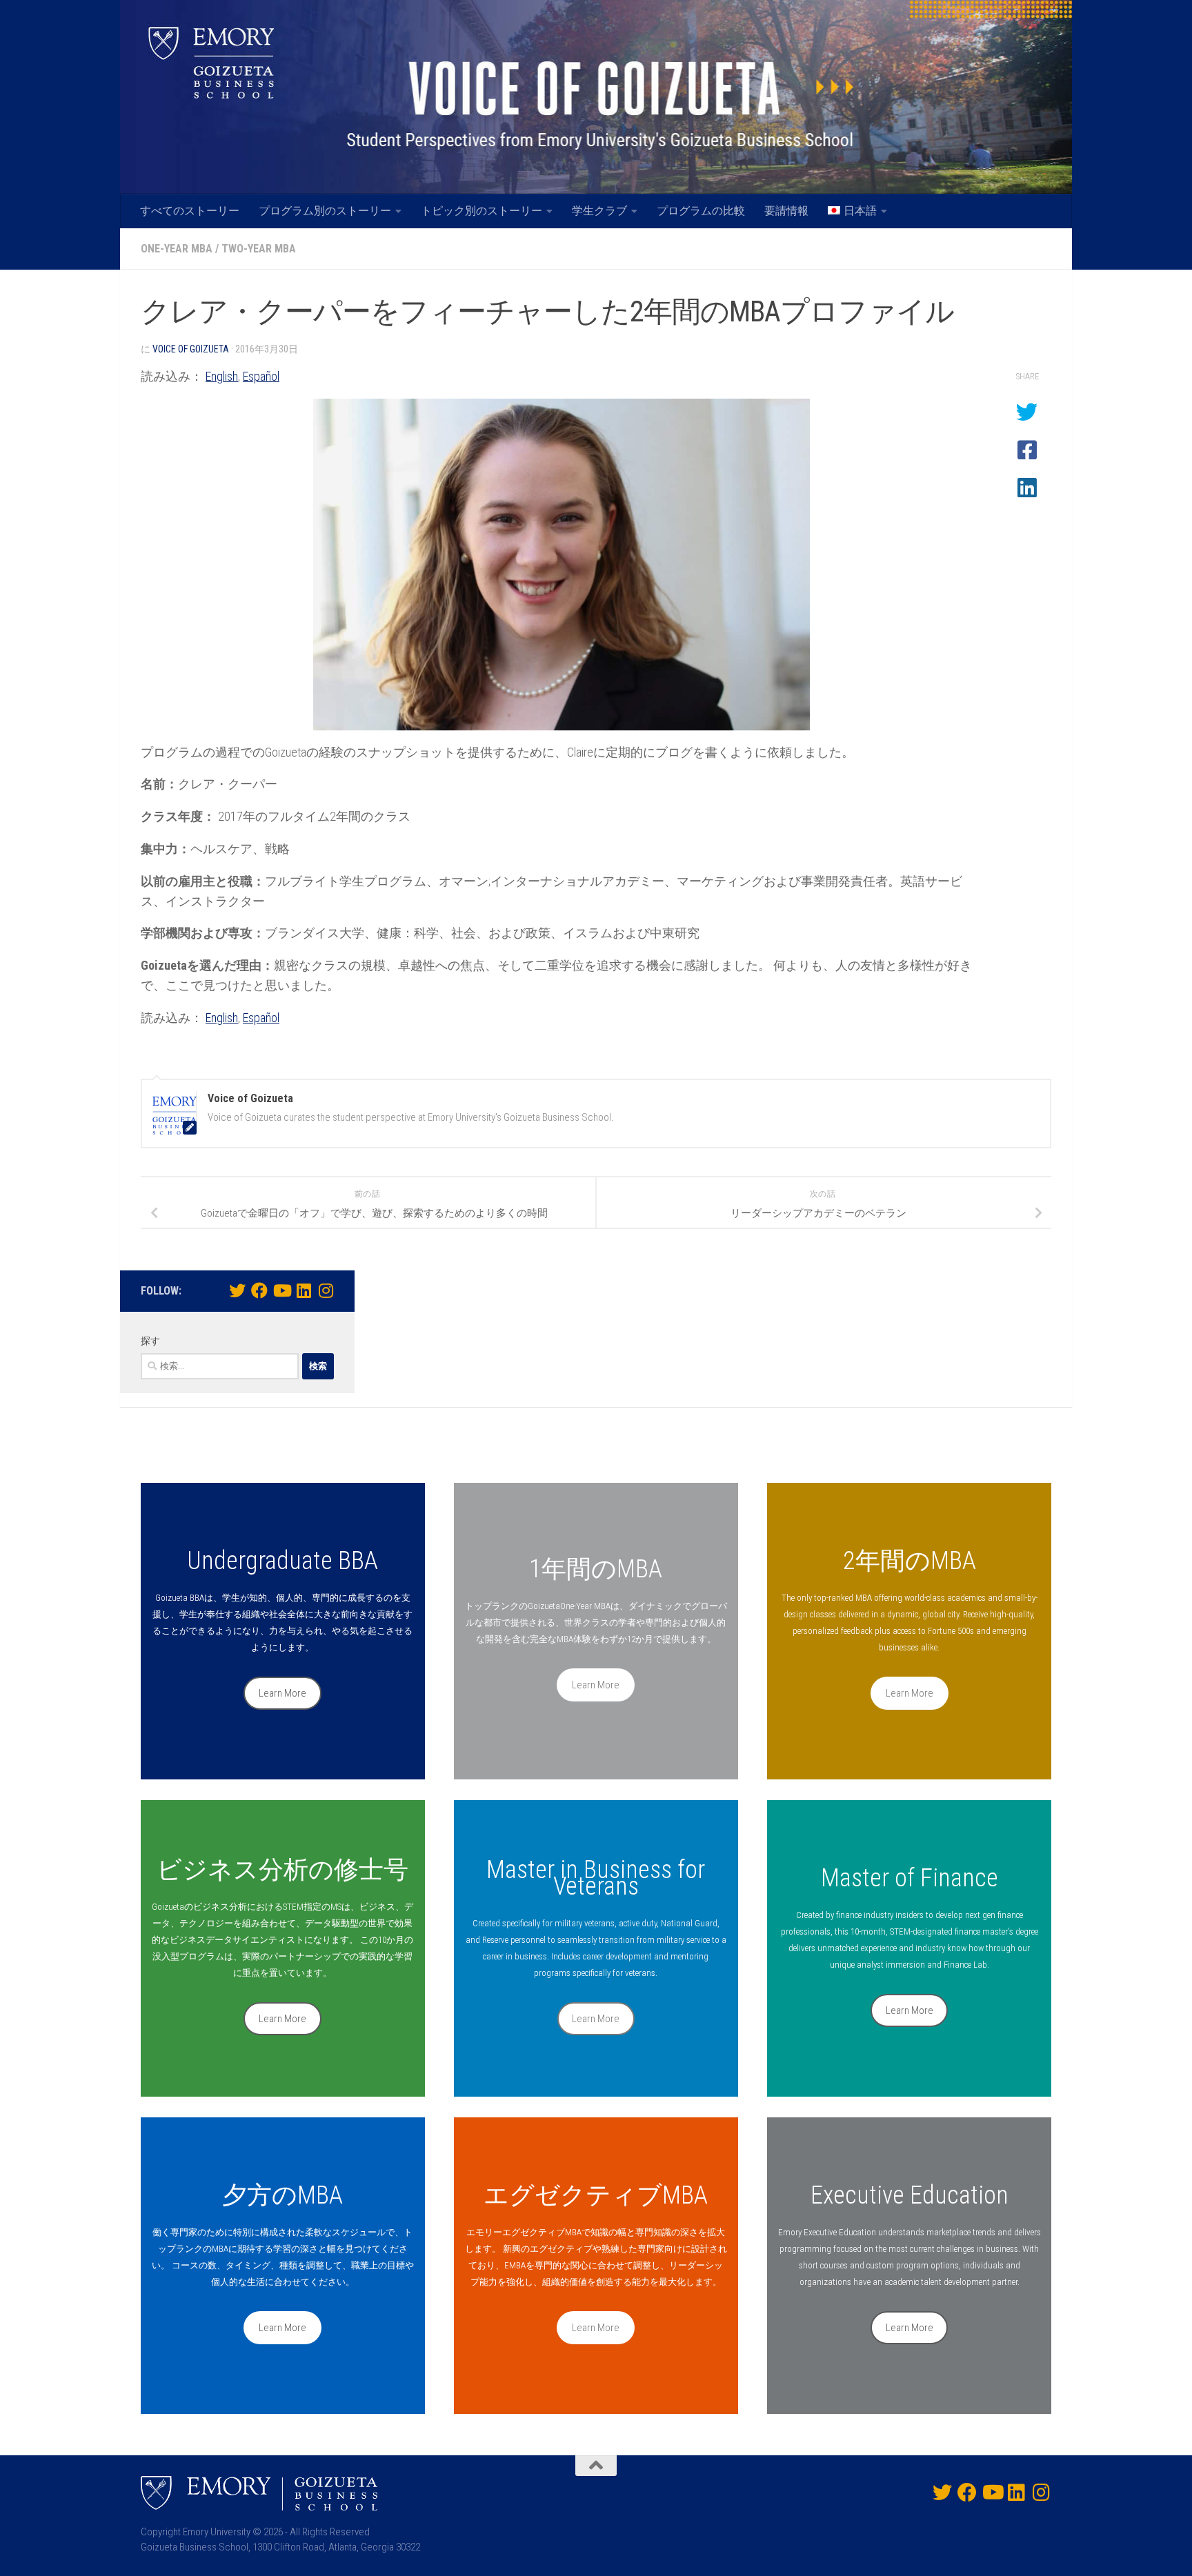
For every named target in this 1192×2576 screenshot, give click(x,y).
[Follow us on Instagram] (326, 1290)
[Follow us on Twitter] (237, 1290)
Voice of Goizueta (191, 349)
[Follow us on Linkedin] (304, 1290)
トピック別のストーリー (481, 211)
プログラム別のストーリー (325, 211)
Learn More (282, 1693)
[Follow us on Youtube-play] (281, 1290)
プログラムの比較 (701, 211)
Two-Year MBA (259, 249)
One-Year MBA (177, 249)
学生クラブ (599, 211)
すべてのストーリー (190, 211)
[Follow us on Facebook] (259, 1290)
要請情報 (786, 211)
